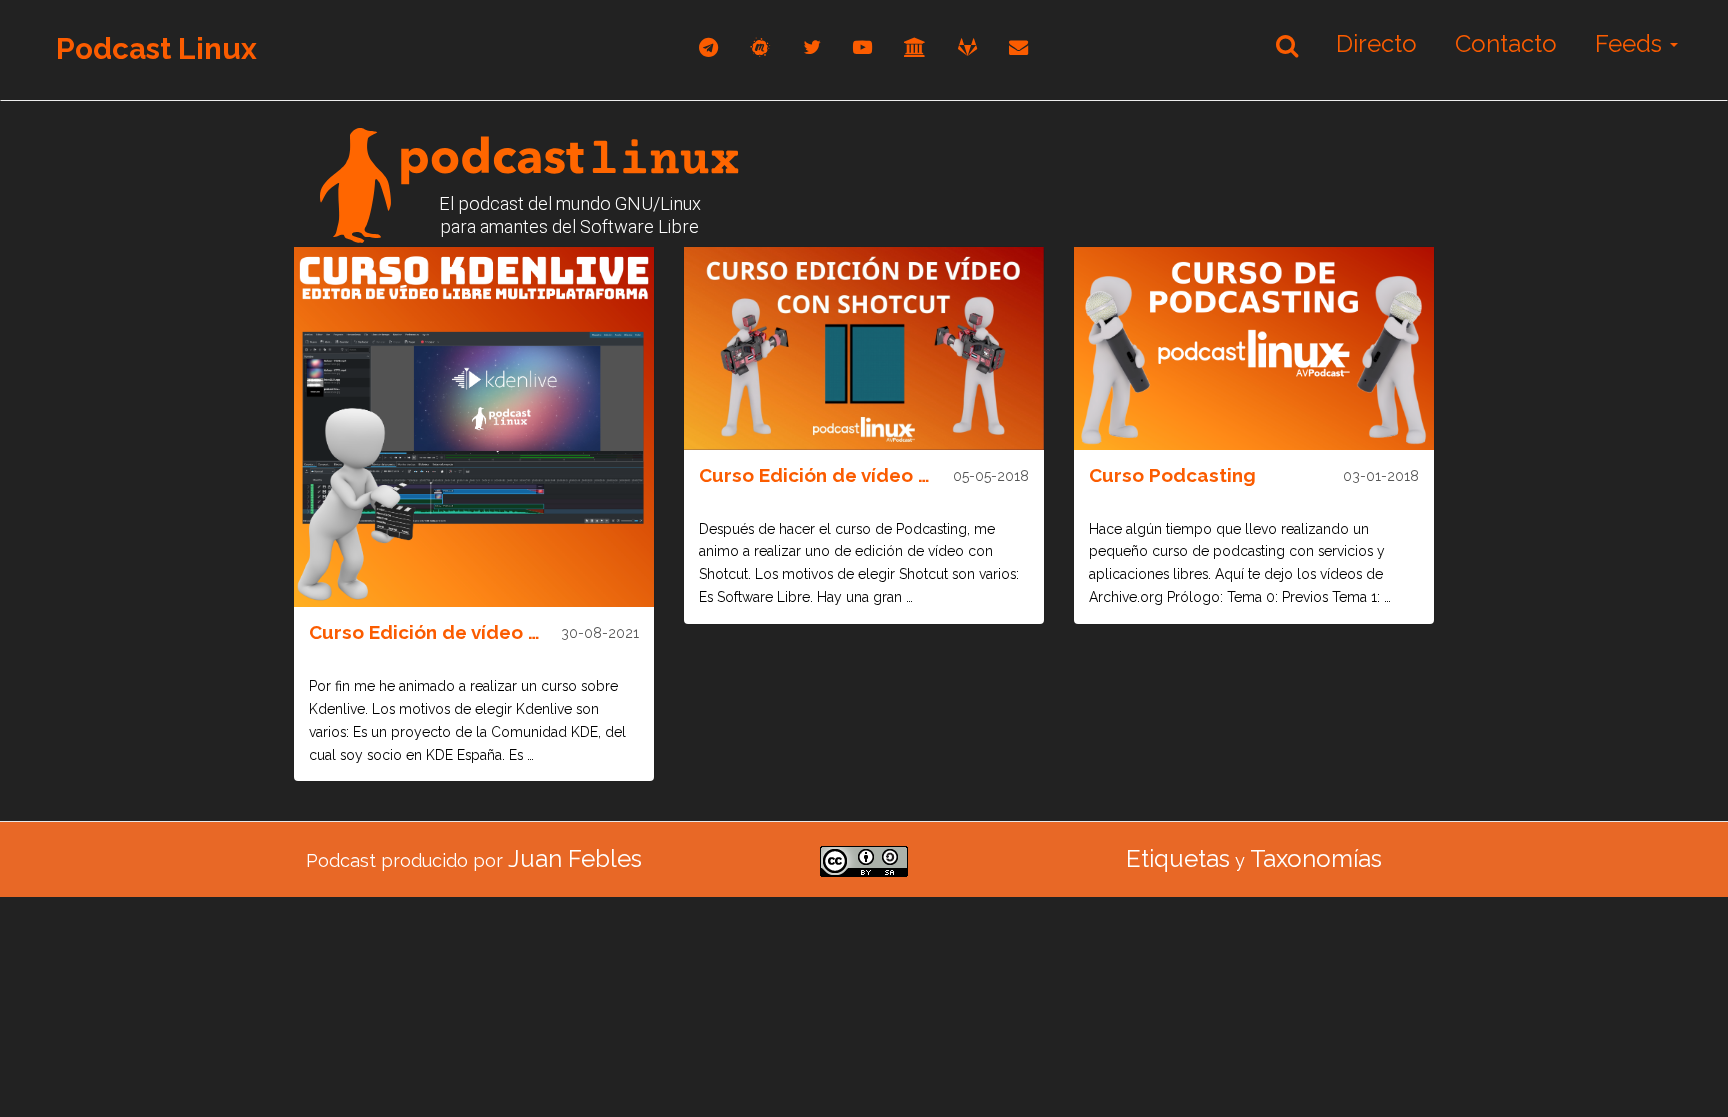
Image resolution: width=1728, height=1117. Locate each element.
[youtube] (862, 47)
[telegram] (708, 47)
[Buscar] (1287, 45)
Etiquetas (1178, 858)
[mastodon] (760, 47)
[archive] (915, 47)
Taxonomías (1316, 858)
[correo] (1018, 47)
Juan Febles (575, 858)
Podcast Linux (156, 48)
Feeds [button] (1631, 43)
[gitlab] (967, 47)
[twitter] (812, 47)
